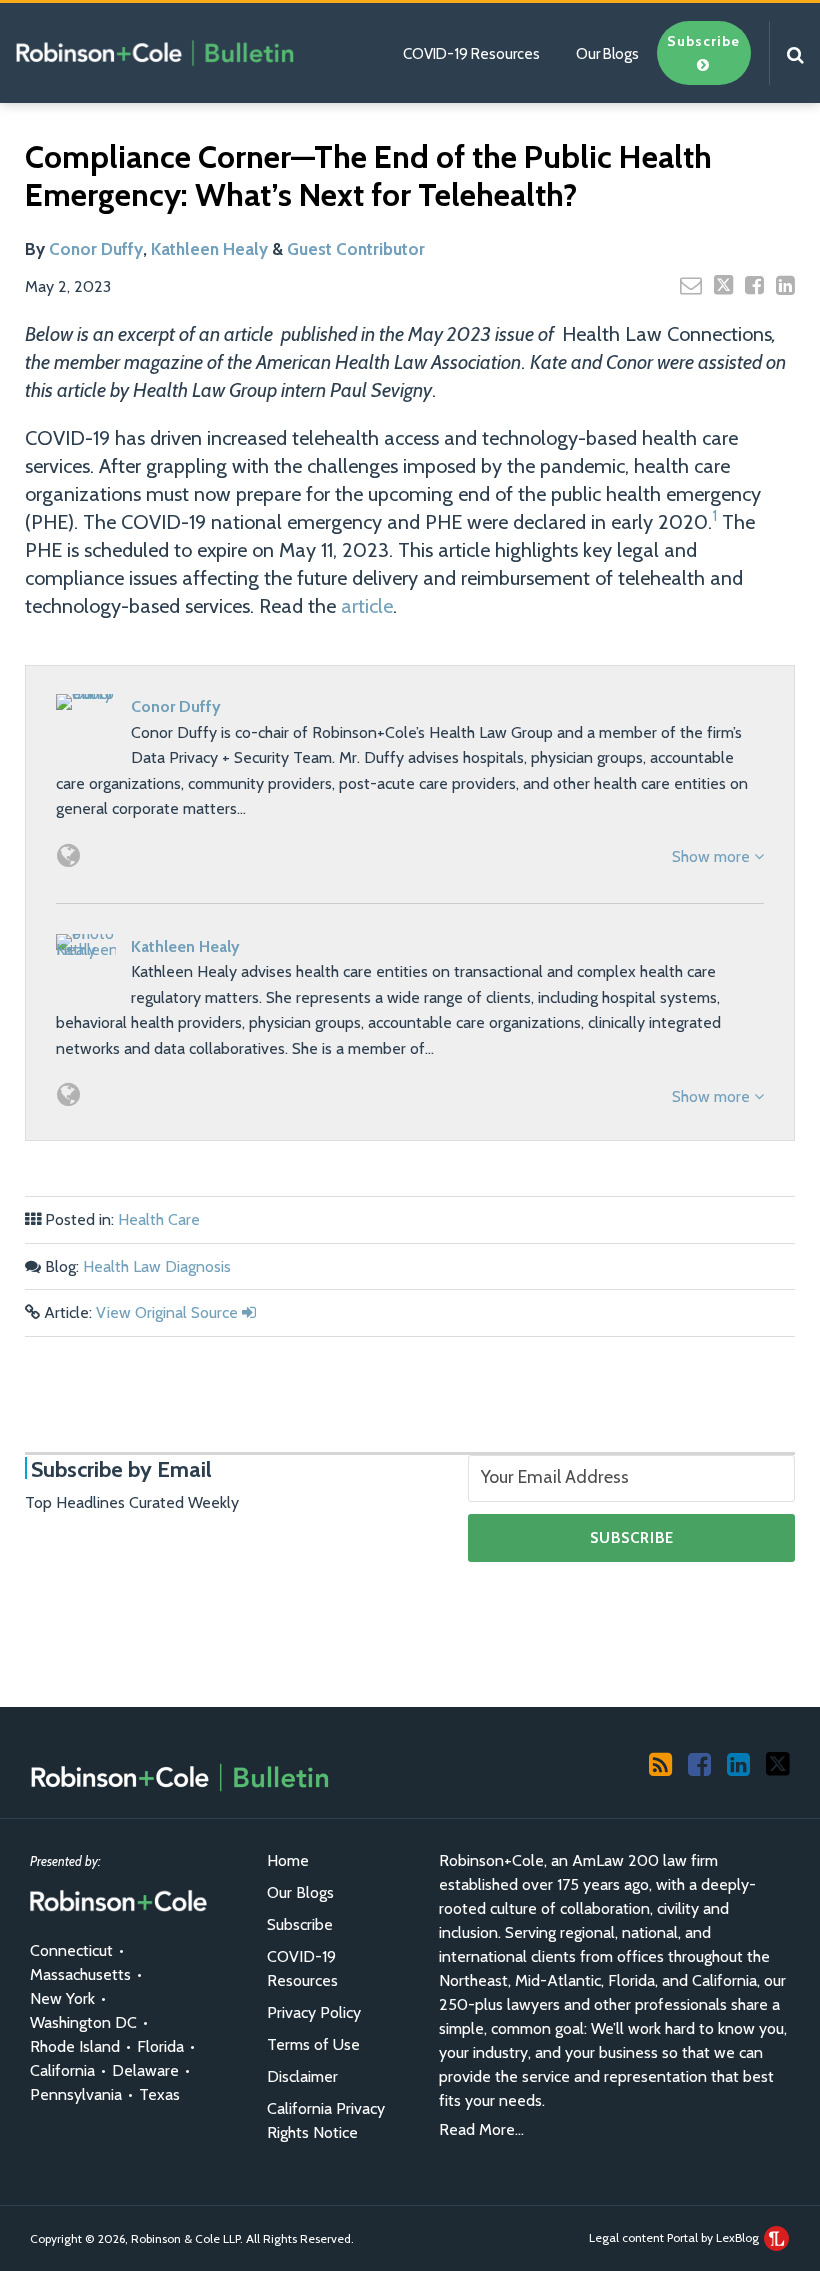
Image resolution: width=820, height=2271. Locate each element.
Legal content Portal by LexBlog (675, 2237)
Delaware (145, 2070)
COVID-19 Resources (471, 54)
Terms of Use (313, 2044)
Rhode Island (75, 2046)
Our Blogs (607, 54)
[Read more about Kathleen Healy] (68, 1094)
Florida (160, 2046)
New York (62, 1998)
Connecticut (71, 1950)
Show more (713, 856)
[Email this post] (691, 285)
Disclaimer (302, 2076)
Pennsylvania (76, 2094)
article (367, 606)
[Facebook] (699, 1763)
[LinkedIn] (738, 1763)
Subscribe (300, 1924)
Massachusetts (80, 1974)
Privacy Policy (314, 2012)
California (62, 2070)
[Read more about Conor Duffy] (68, 855)
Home (288, 1860)
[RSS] (660, 1763)
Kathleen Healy (209, 249)
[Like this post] (754, 285)
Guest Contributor (356, 249)
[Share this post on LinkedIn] (785, 285)
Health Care (159, 1219)
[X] (778, 1763)
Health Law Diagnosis (157, 1266)
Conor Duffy (96, 249)
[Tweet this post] (723, 285)
